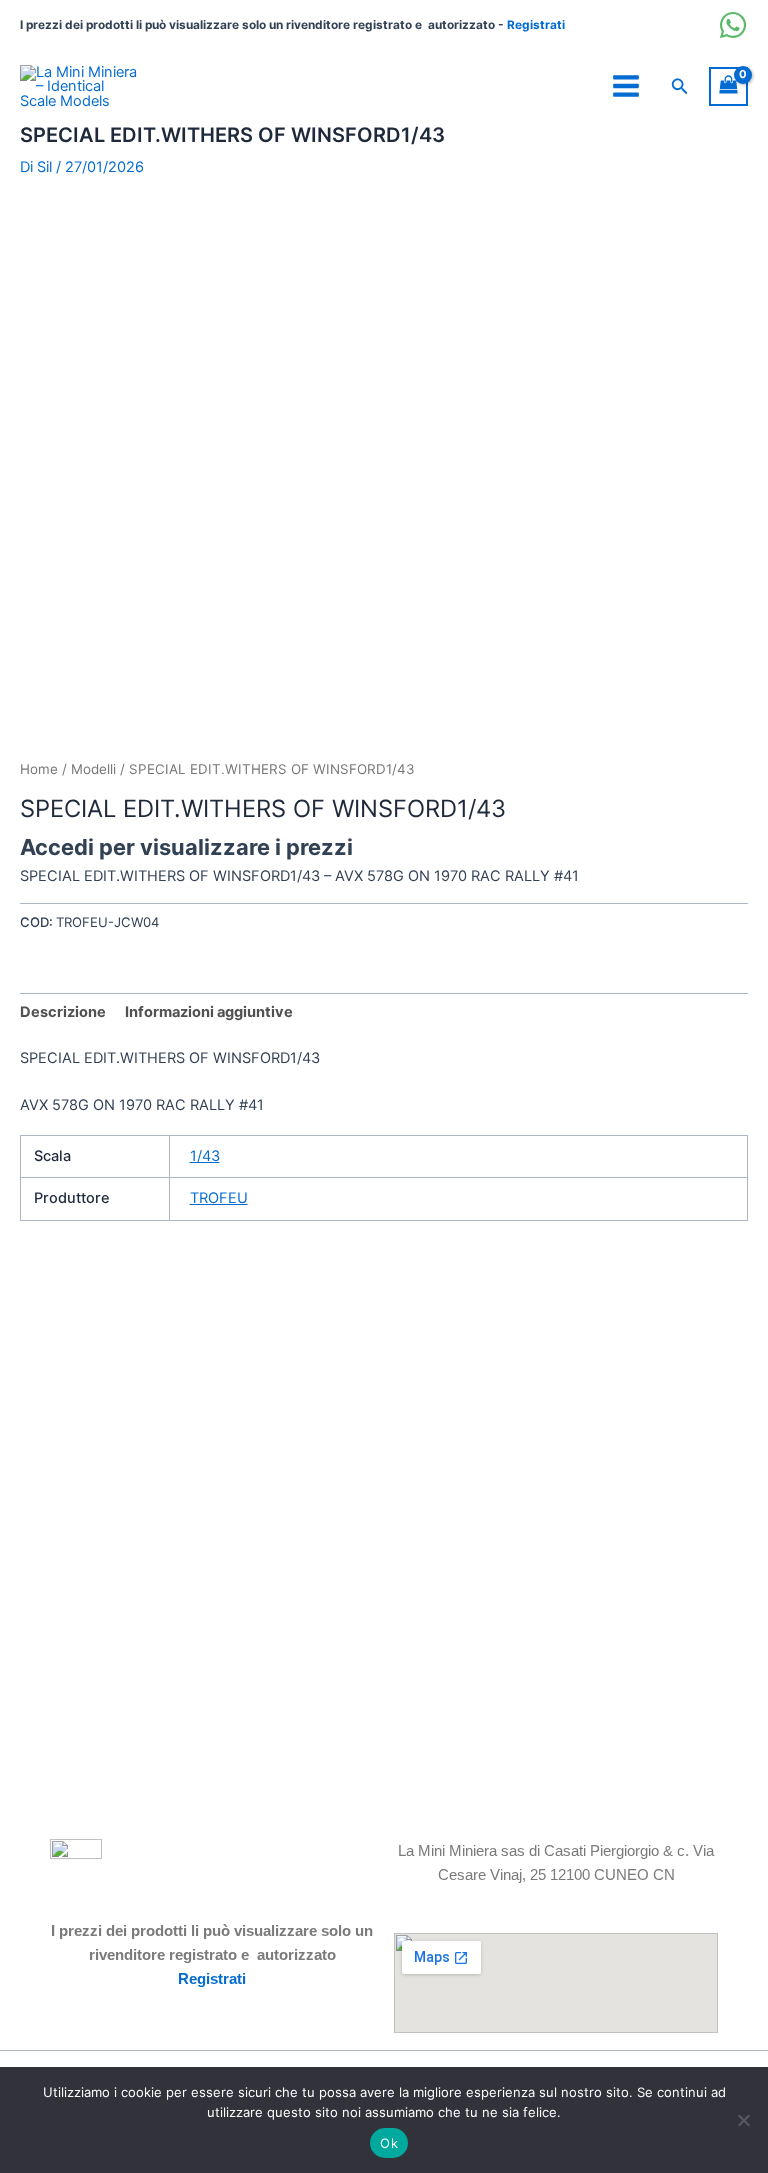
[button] (680, 86)
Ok (389, 2143)
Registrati (536, 25)
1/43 (205, 1156)
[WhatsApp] (733, 25)
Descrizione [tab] (63, 1012)
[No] (743, 2120)
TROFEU (219, 1198)
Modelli (93, 769)
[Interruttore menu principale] (626, 86)
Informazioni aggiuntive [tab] (209, 1012)
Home (39, 769)
